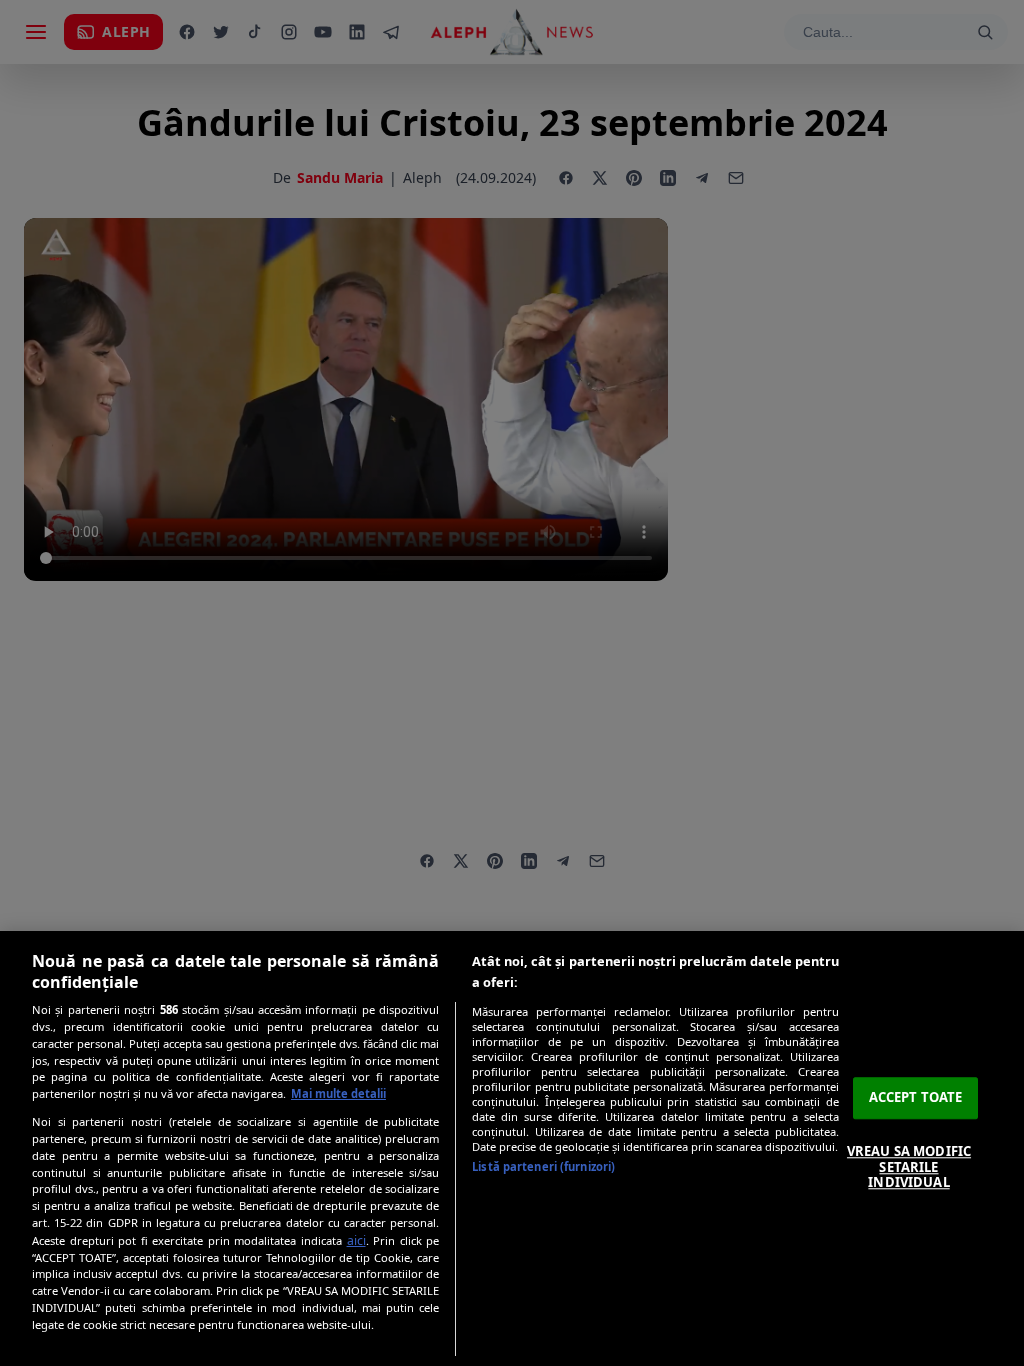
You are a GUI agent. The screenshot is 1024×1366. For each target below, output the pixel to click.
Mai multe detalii (338, 1093)
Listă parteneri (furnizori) (543, 1166)
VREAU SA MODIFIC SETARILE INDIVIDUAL (909, 1166)
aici (356, 1240)
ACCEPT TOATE (916, 1098)
